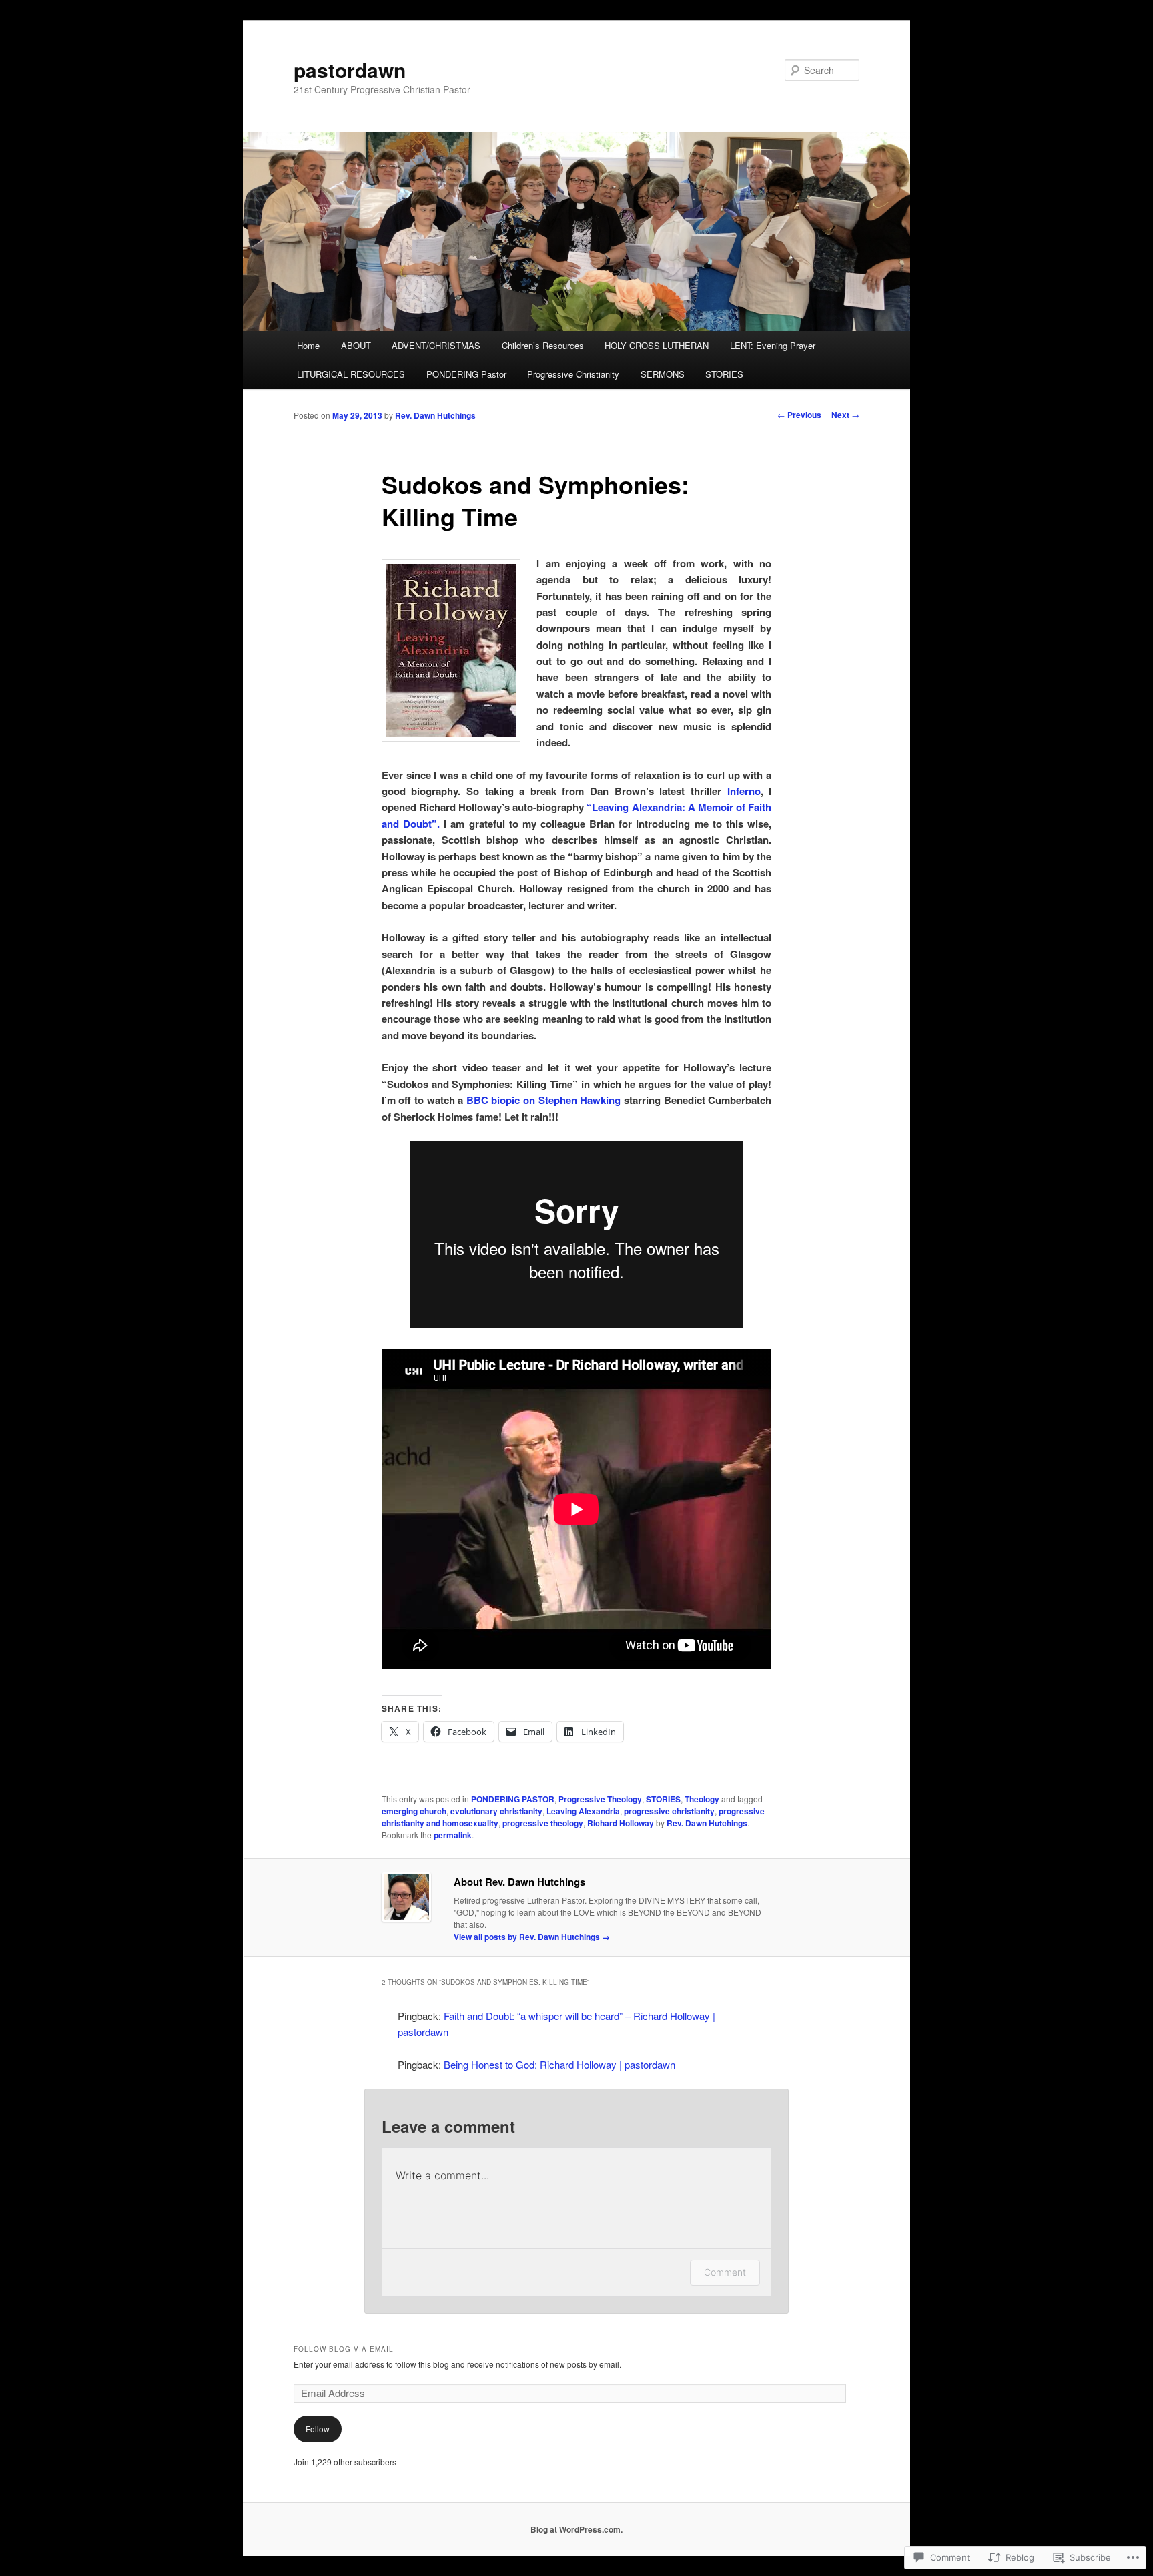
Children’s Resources (543, 345)
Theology (702, 1799)
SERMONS (663, 374)
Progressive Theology (600, 1799)
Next (845, 415)
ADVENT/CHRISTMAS (436, 345)
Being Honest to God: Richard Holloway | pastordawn (559, 2064)
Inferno (741, 791)
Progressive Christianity (573, 374)
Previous (799, 415)
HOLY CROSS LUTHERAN (657, 345)
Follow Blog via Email (344, 2349)
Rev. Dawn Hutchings (435, 415)
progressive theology (543, 1823)
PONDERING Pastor (466, 374)
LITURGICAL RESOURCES (351, 374)
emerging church (414, 1811)
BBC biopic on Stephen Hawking (543, 1100)
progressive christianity (669, 1811)
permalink (453, 1835)
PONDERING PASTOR (513, 1799)
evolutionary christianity (496, 1811)
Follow (318, 2429)
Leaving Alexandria (583, 1811)
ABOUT (356, 345)
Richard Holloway (621, 1823)
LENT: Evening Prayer (773, 345)
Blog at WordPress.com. (576, 2529)
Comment (725, 2272)
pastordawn (350, 70)
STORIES (724, 374)
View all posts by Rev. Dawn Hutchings (532, 1937)
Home (308, 345)
